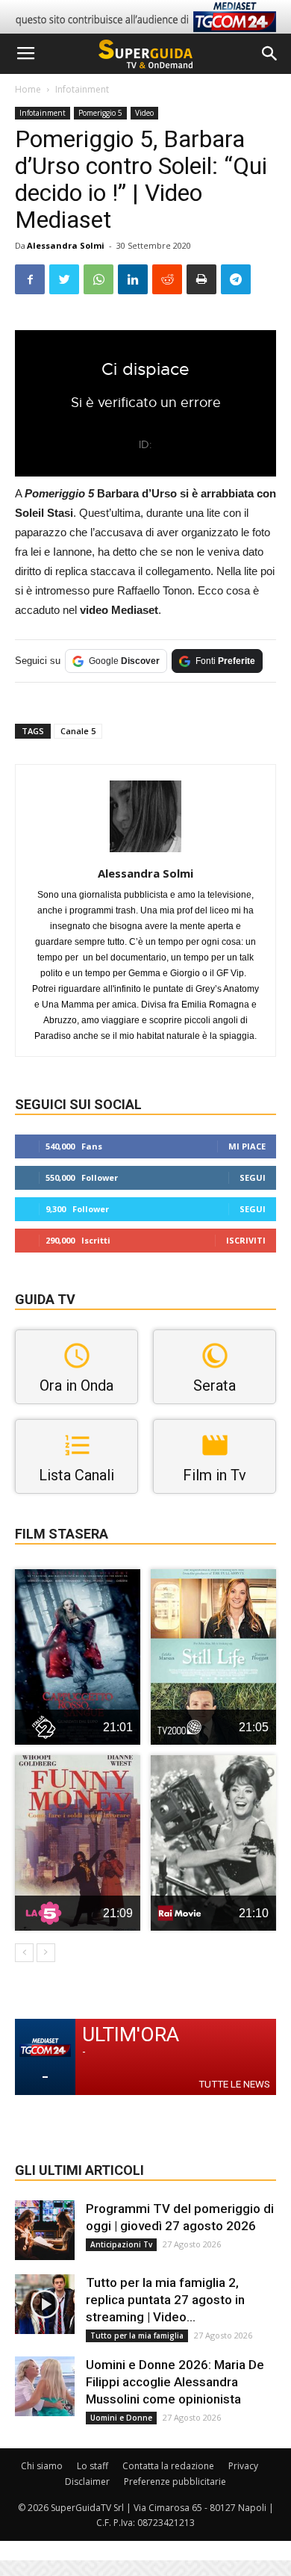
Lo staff (93, 2466)
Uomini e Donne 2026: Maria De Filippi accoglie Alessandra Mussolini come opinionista (175, 2382)
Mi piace (247, 1146)
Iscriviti (246, 1240)
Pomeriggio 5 (100, 113)
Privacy (243, 2466)
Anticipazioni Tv (121, 2244)
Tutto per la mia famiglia (137, 2336)
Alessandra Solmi (66, 245)
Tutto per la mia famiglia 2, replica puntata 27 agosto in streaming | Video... (165, 2300)
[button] (270, 54)
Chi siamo (42, 2466)
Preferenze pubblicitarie (175, 2482)
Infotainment (82, 89)
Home (28, 89)
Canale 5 (78, 731)
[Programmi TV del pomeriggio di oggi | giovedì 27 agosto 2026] (45, 2230)
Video (144, 113)
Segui (253, 1177)
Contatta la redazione (168, 2466)
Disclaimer (87, 2482)
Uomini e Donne (121, 2418)
